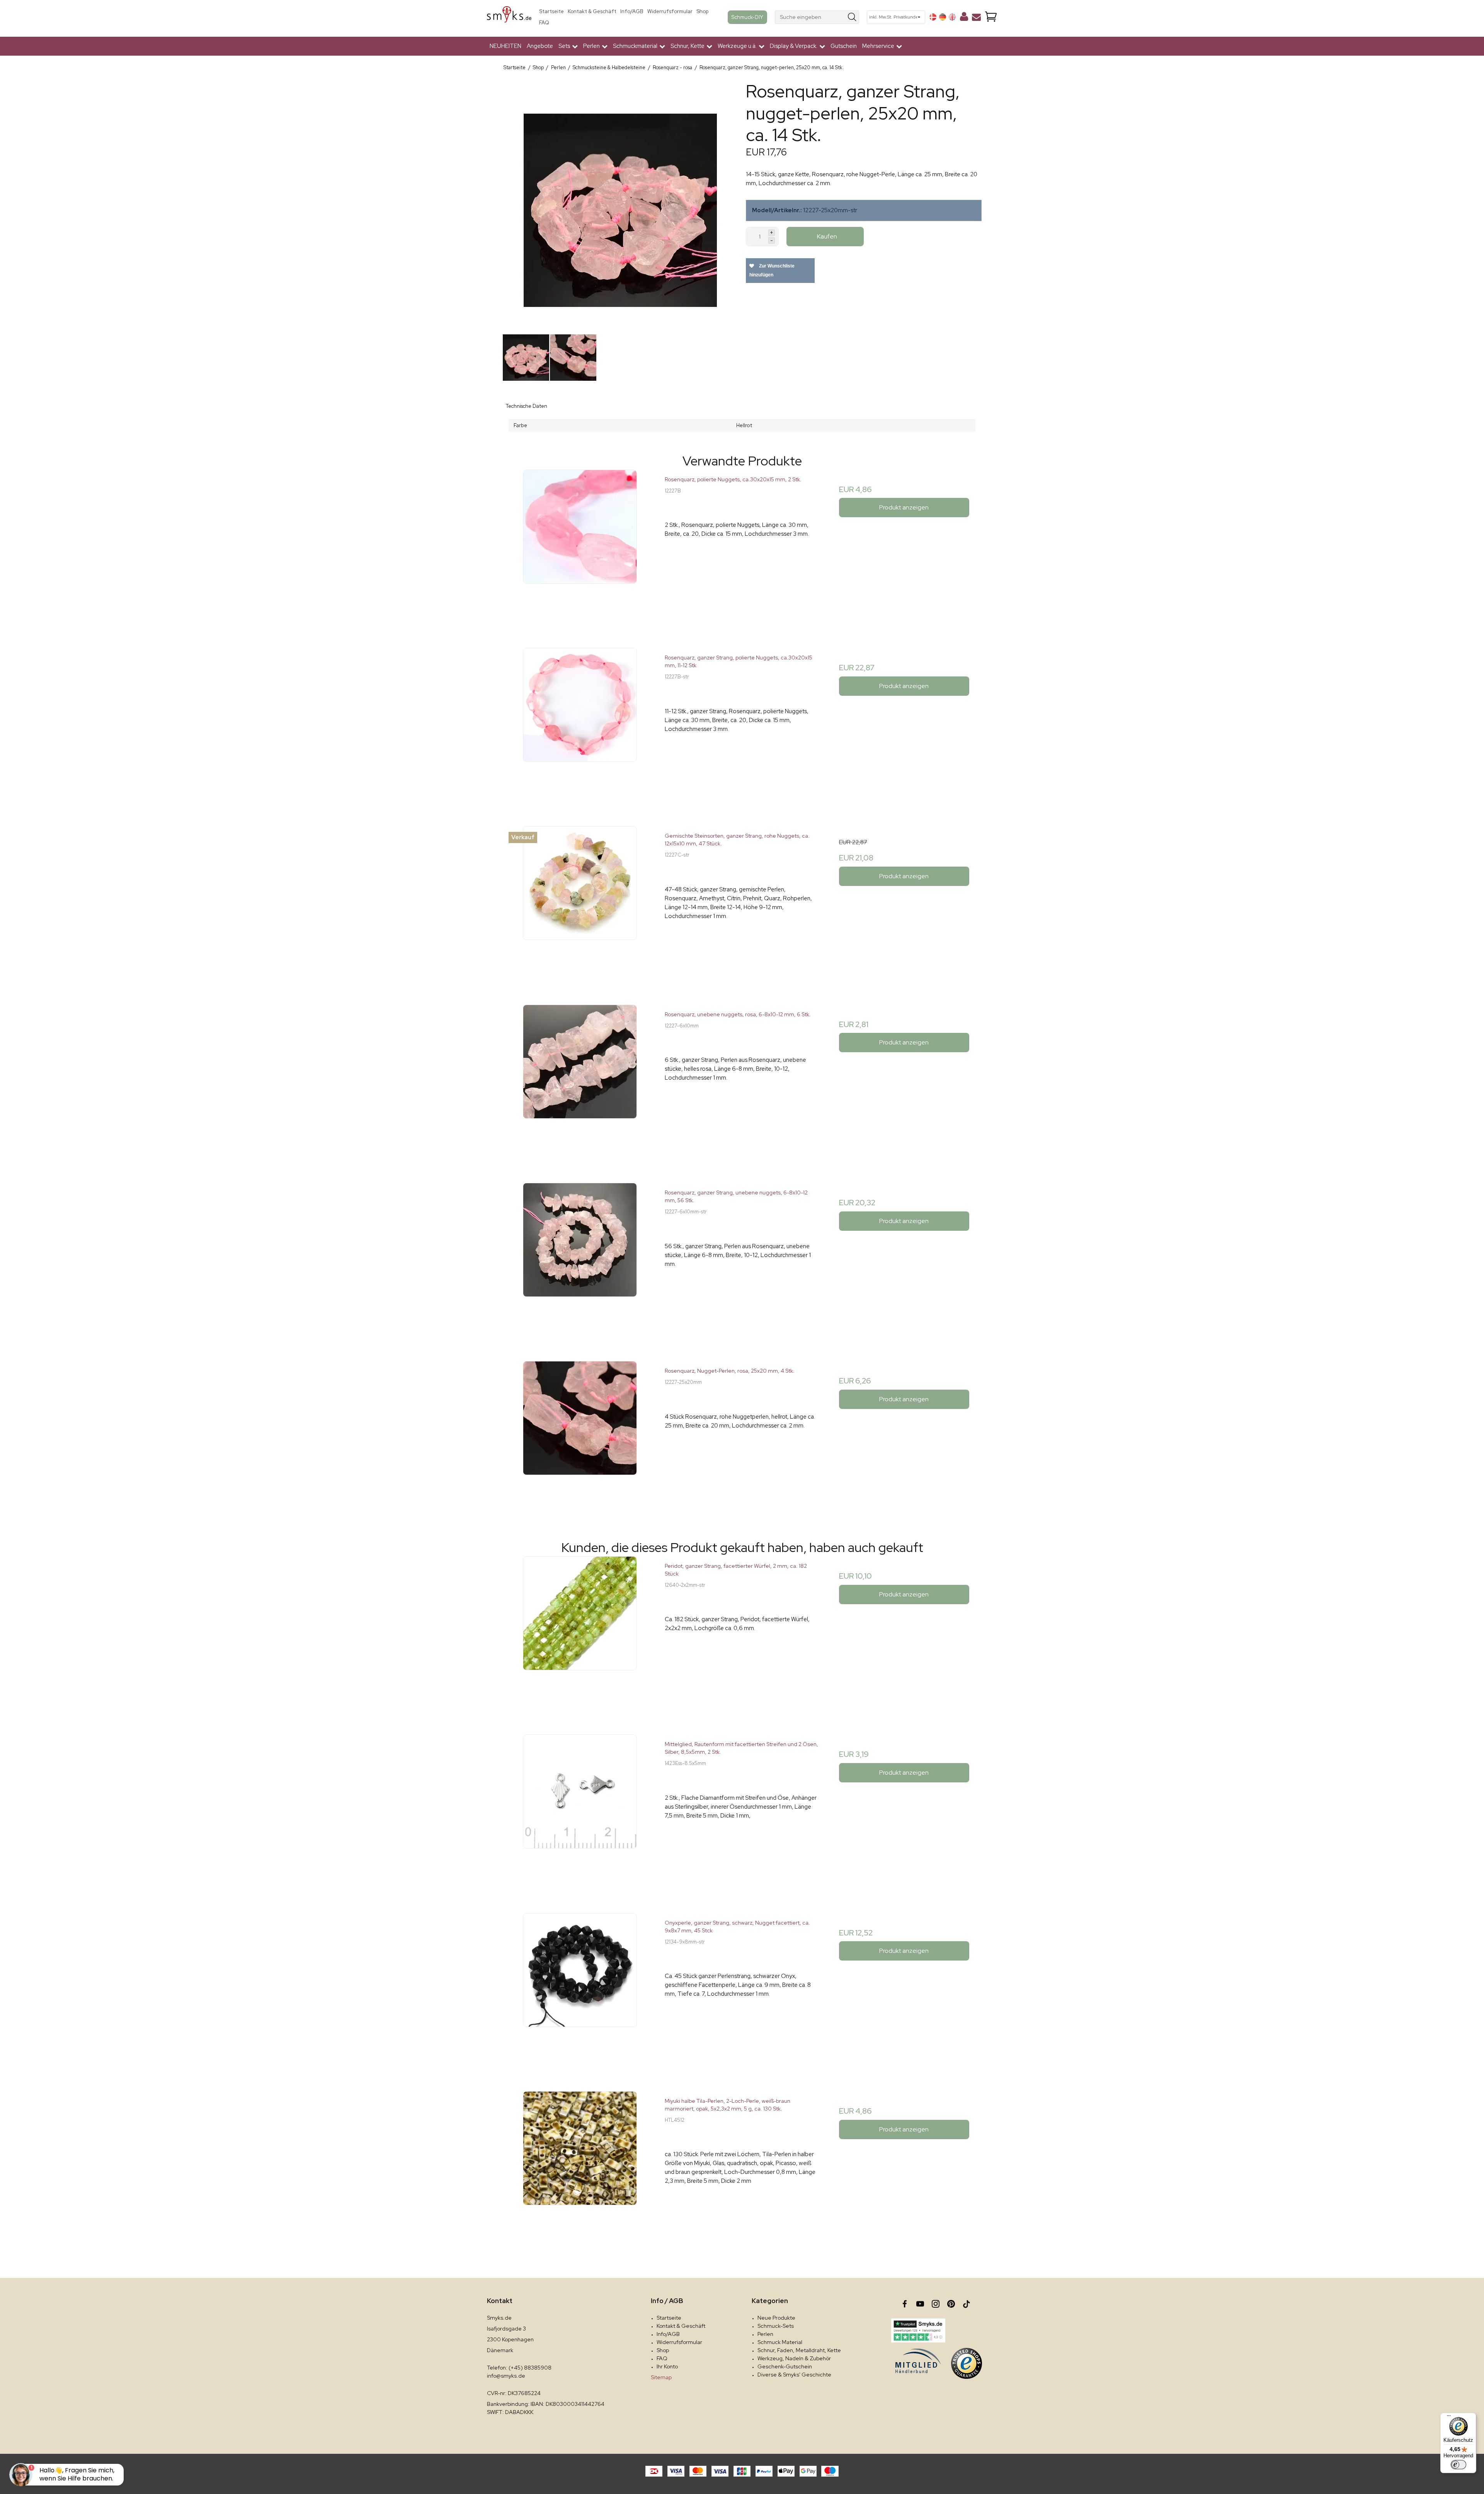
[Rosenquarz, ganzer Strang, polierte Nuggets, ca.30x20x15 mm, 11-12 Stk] (580, 725)
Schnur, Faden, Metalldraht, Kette (799, 2350)
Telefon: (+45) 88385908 (519, 2368)
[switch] (1458, 2465)
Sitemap (661, 2377)
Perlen (765, 2334)
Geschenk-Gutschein (785, 2366)
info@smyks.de (506, 2376)
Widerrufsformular (670, 11)
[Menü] (1449, 2417)
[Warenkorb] (991, 17)
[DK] (933, 17)
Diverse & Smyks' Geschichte (794, 2375)
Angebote (540, 46)
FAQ (544, 23)
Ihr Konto (667, 2366)
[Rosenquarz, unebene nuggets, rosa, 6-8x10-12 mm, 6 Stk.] (580, 1082)
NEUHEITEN (505, 46)
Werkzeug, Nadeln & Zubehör (794, 2358)
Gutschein (844, 46)
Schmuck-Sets (776, 2326)
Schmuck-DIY (747, 17)
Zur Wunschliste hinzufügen (772, 270)
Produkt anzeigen (904, 507)
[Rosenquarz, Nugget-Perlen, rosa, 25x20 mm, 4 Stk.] (580, 1438)
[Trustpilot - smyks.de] (918, 2330)
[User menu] (964, 18)
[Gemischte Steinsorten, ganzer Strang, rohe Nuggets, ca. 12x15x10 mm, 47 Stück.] (580, 903)
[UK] (952, 17)
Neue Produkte (776, 2318)
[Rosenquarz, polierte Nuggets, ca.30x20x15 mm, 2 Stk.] (580, 547)
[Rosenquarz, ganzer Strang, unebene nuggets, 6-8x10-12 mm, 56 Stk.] (580, 1260)
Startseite (551, 11)
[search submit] (852, 17)
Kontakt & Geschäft (592, 11)
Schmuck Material (780, 2342)
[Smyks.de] (509, 17)
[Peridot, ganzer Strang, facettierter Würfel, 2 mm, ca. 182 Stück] (580, 1633)
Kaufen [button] (827, 236)
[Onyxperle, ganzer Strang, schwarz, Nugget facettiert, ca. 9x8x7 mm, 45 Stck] (580, 1990)
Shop (702, 11)
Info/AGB (632, 11)
